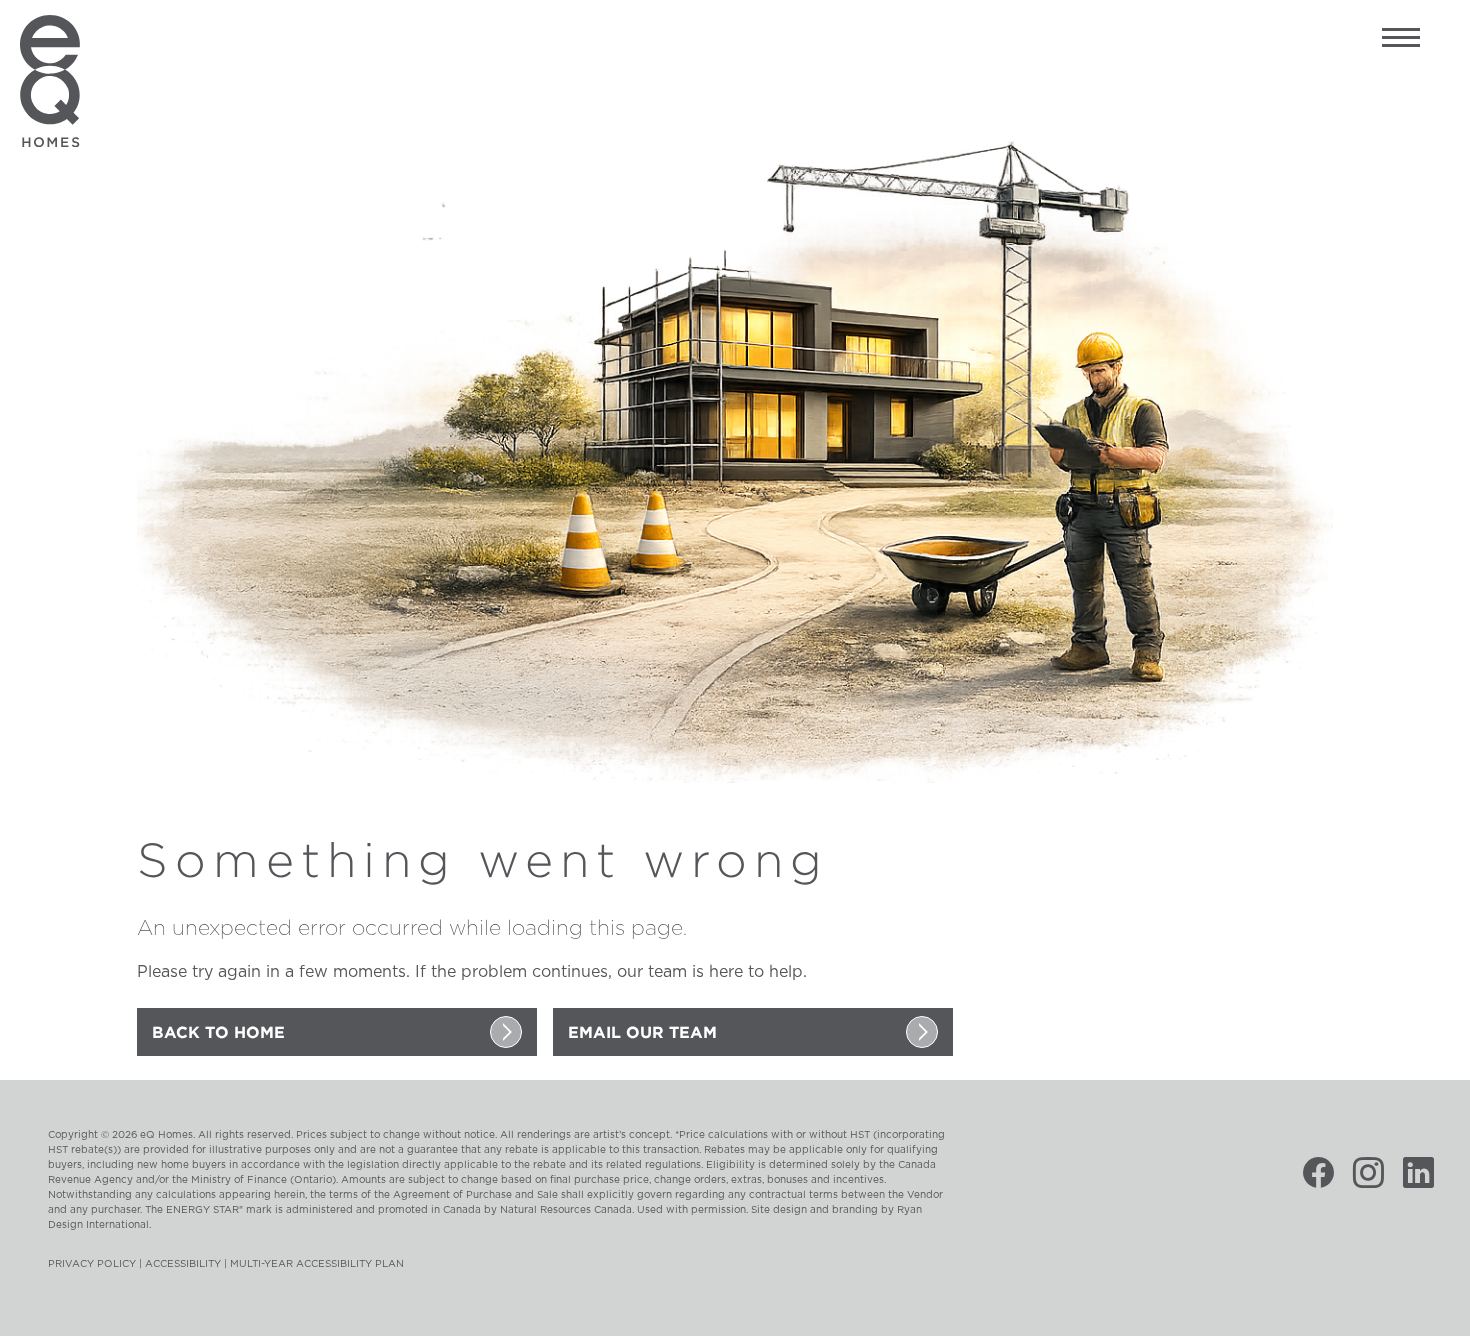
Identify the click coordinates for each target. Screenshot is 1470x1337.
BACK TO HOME (218, 1032)
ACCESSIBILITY (183, 1264)
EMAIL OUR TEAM (642, 1032)
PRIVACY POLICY (92, 1264)
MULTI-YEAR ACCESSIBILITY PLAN (317, 1264)
